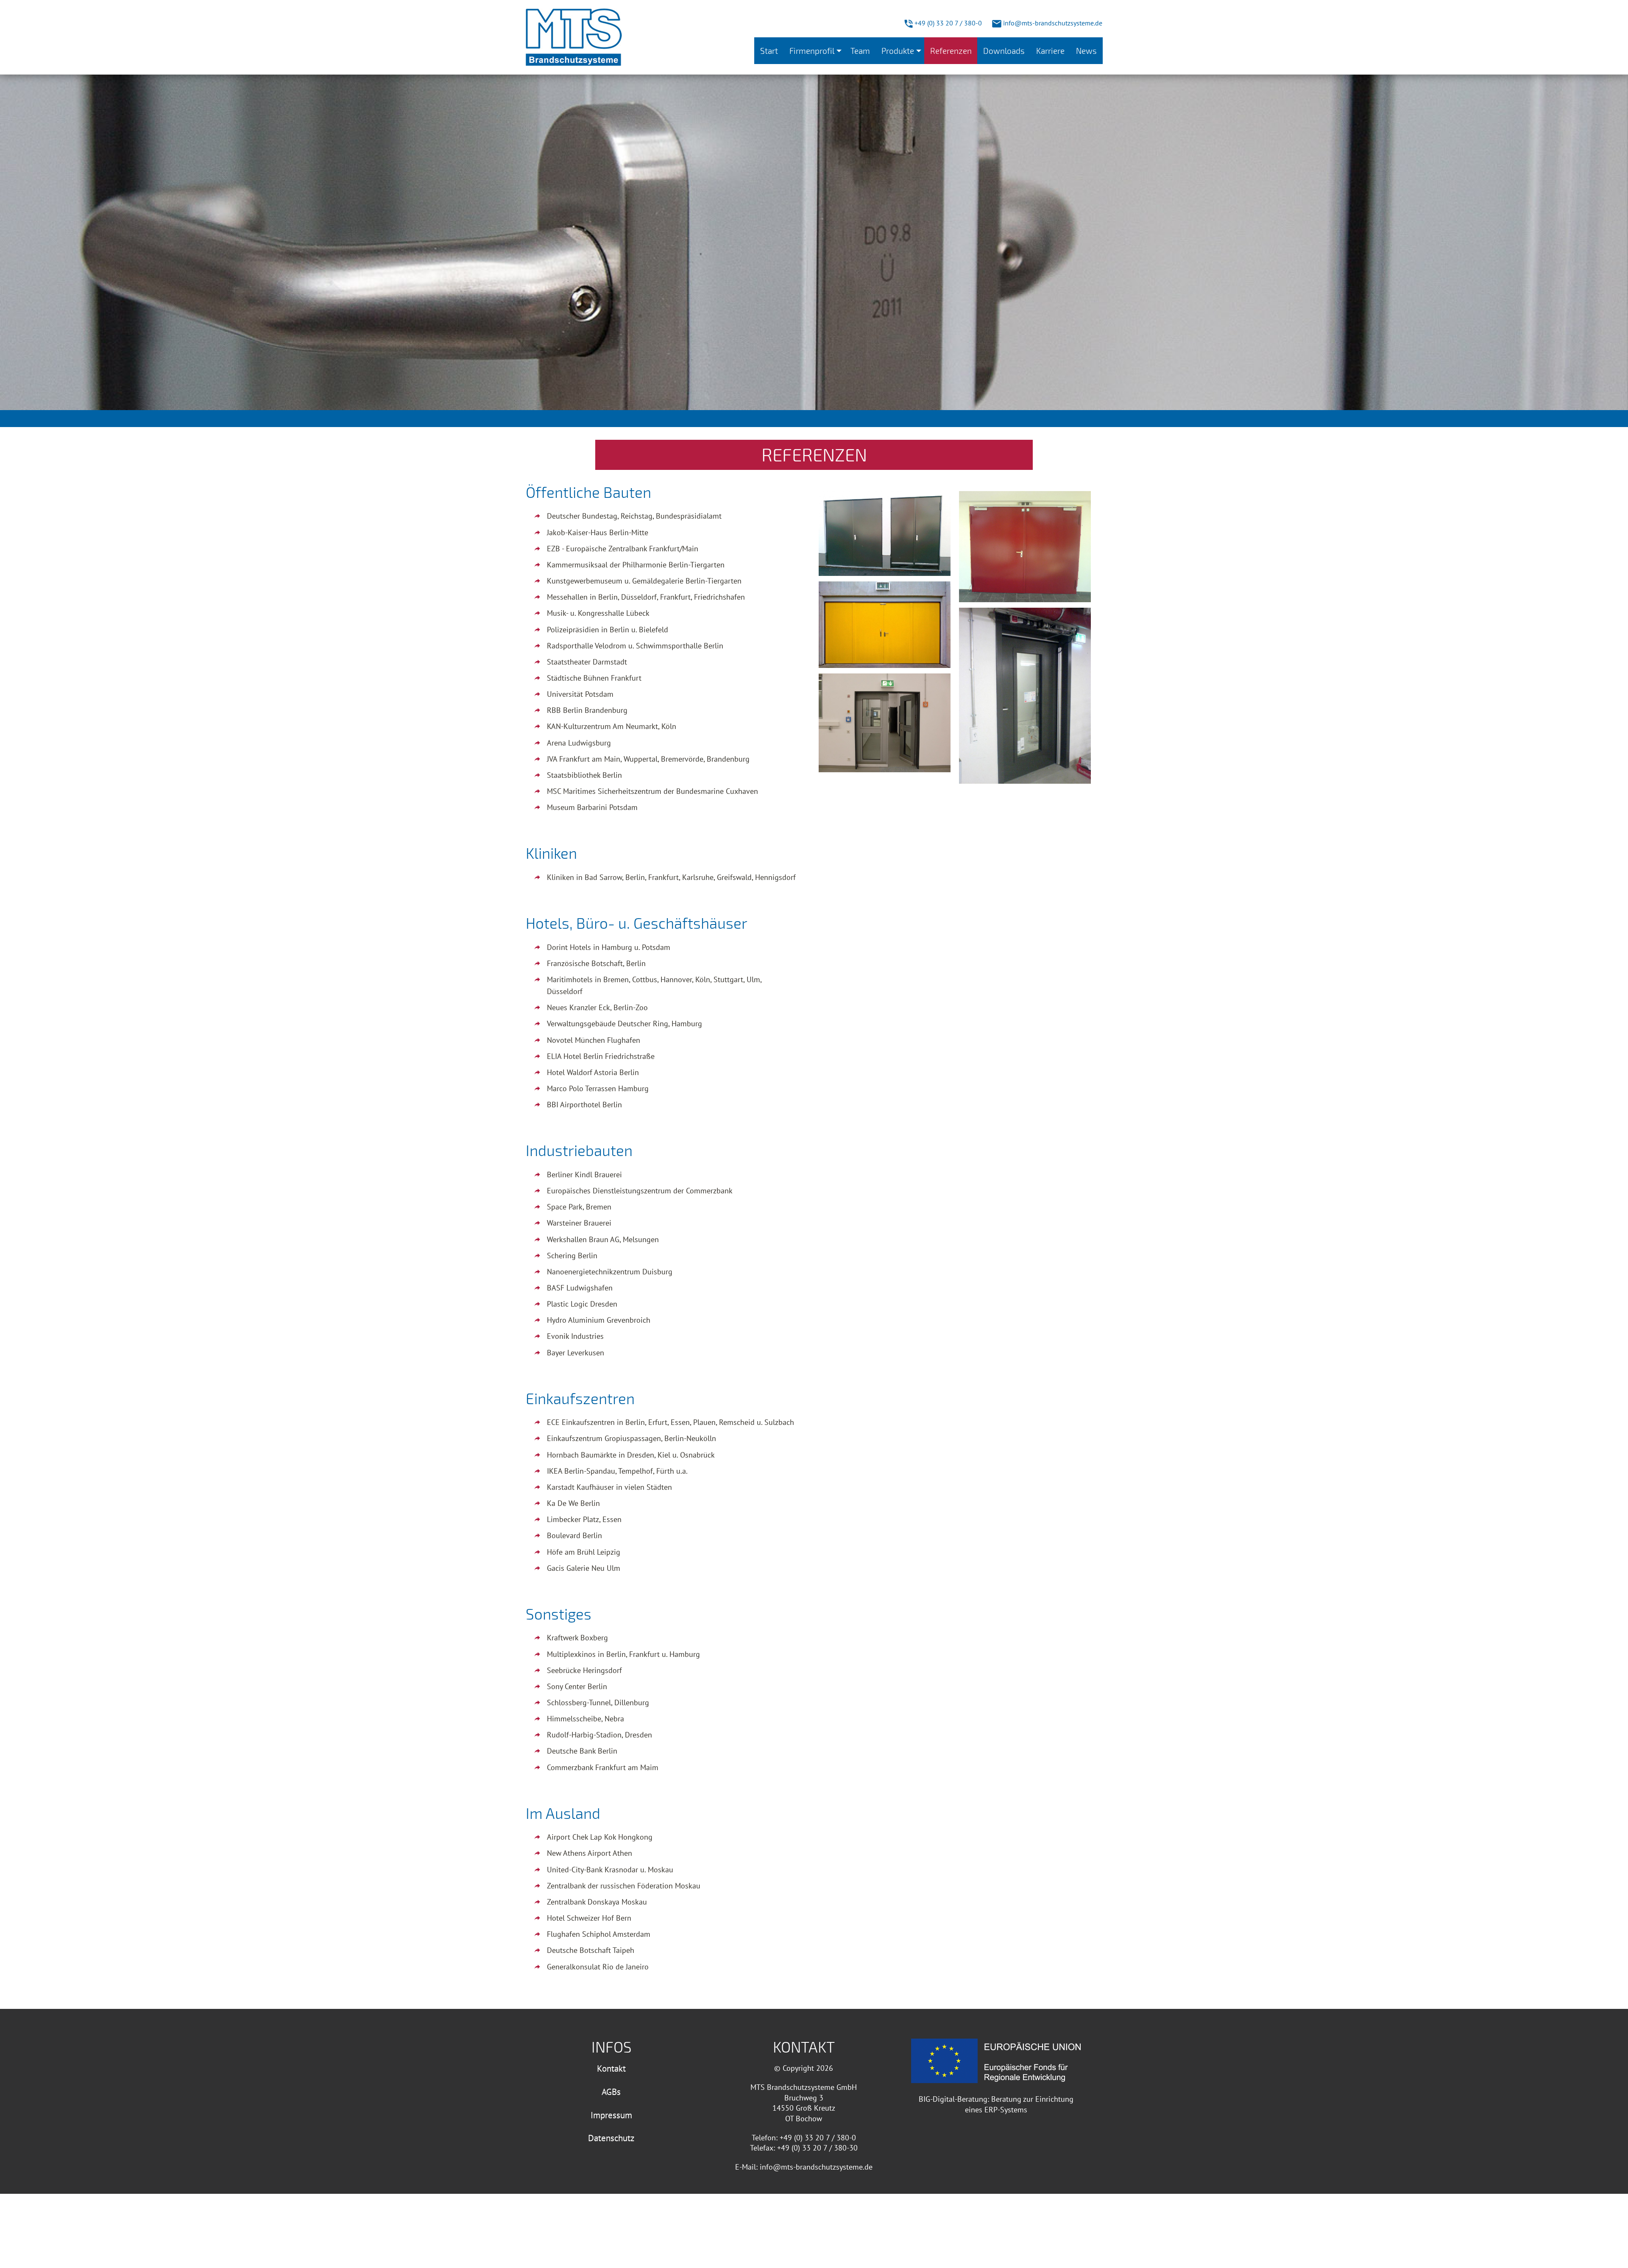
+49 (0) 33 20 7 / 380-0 (947, 23)
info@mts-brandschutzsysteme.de (1052, 23)
